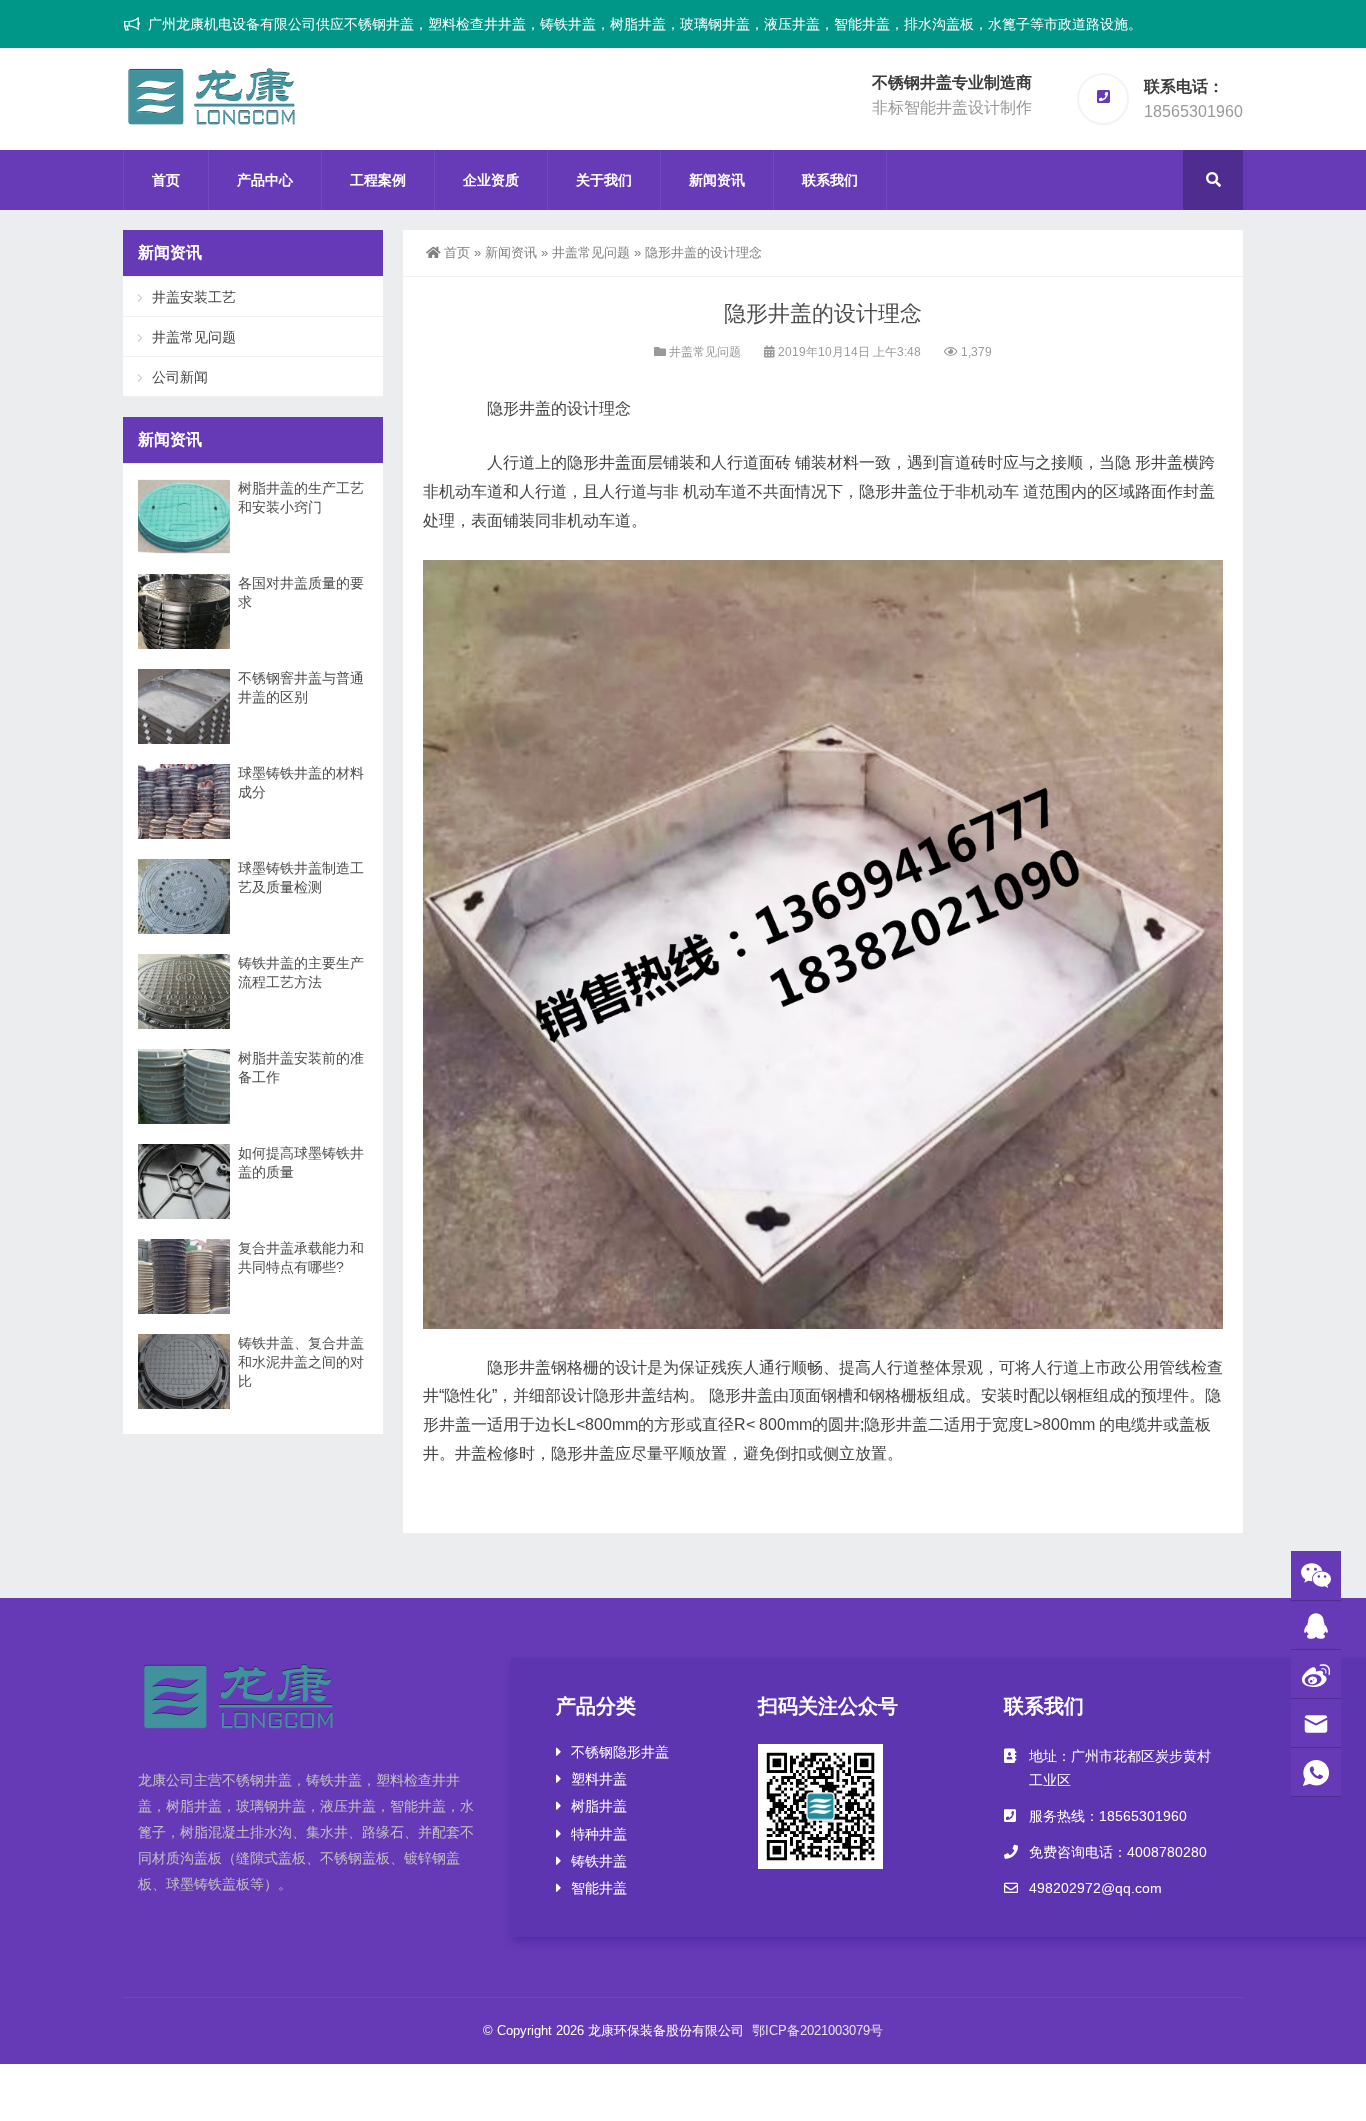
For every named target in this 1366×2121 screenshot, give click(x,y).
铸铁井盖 (599, 1861)
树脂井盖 (599, 1806)
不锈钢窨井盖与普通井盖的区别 (301, 687)
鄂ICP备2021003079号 (817, 2030)
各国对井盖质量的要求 (301, 592)
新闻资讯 (717, 180)
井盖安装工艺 (194, 297)
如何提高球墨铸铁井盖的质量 (301, 1162)
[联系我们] (1316, 1625)
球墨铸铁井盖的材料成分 (301, 782)
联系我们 (830, 180)
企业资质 (491, 180)
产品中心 (265, 180)
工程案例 (378, 180)
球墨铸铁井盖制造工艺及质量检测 (301, 877)
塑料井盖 (599, 1779)
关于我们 (604, 180)
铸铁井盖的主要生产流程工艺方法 (301, 972)
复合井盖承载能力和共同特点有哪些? (301, 1257)
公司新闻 (180, 377)
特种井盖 (599, 1834)
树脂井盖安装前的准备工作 (301, 1067)
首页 (166, 180)
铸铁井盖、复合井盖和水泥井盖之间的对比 (301, 1362)
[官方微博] (1316, 1674)
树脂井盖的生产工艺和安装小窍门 (301, 497)
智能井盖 (599, 1888)
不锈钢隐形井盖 (620, 1752)
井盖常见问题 (591, 252)
